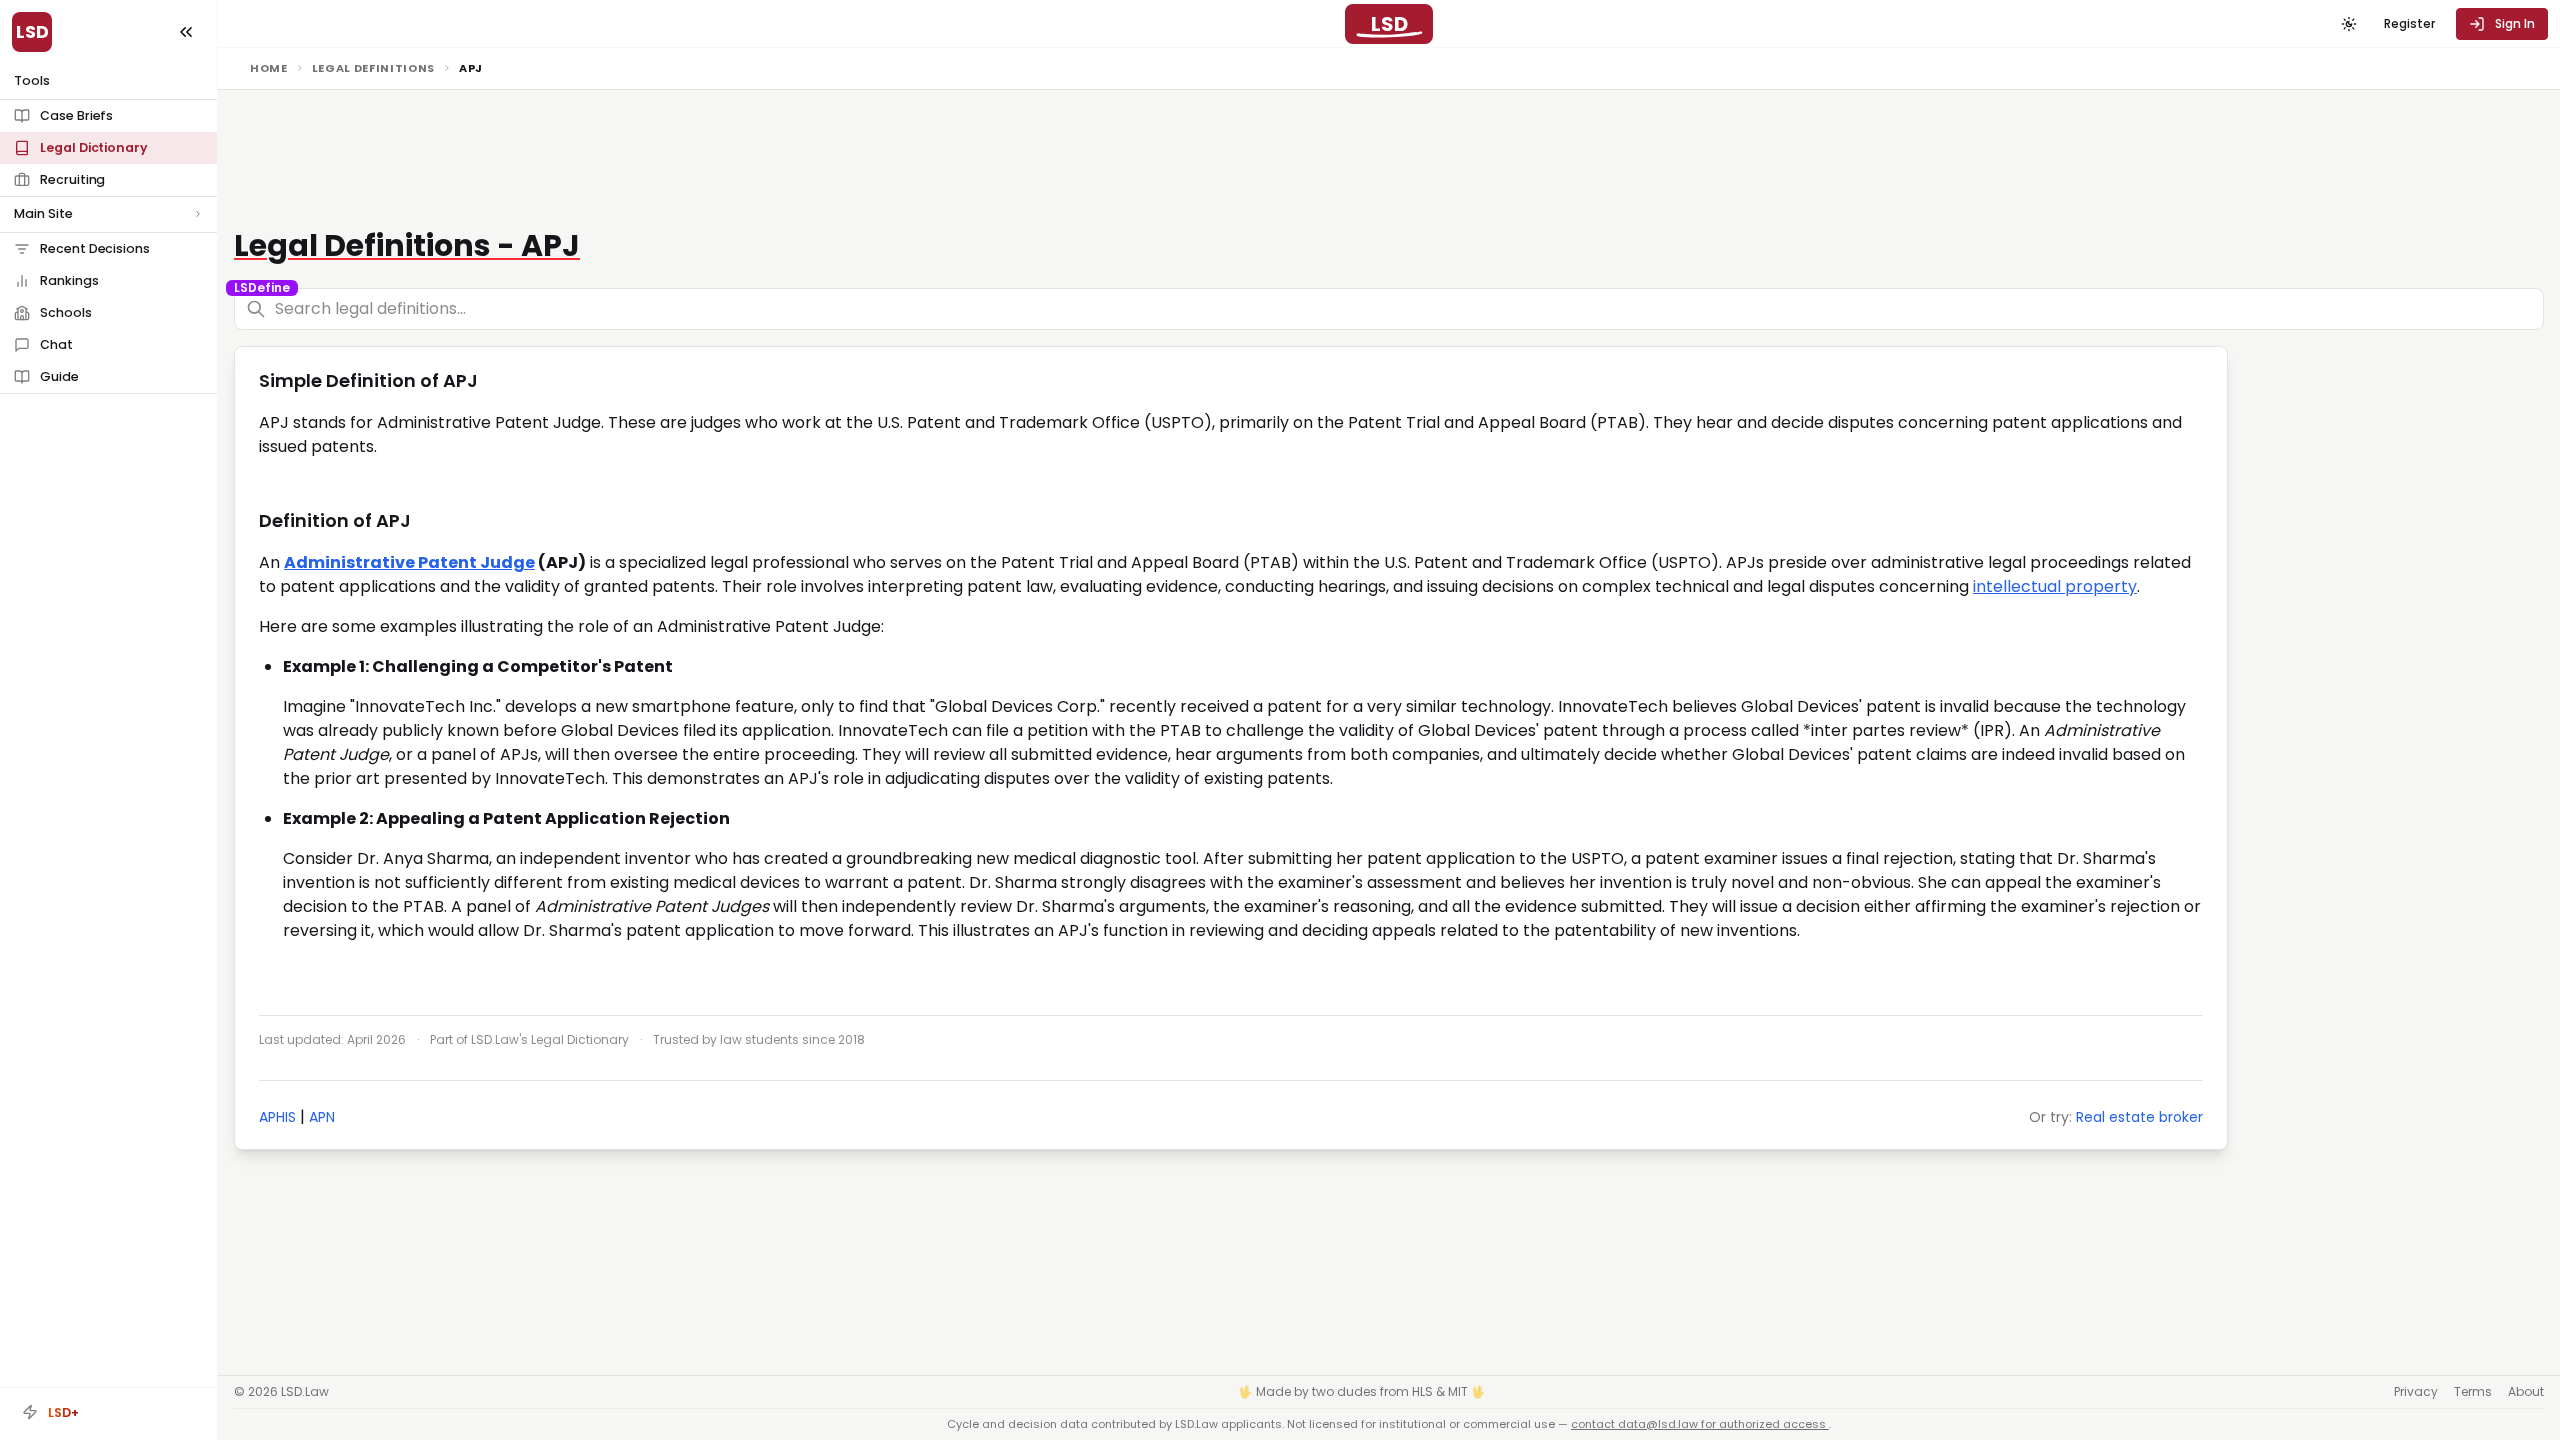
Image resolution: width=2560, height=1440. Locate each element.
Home (269, 68)
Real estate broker (2139, 1117)
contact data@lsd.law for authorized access (1700, 1424)
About (2526, 1392)
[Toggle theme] (2349, 24)
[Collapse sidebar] (186, 32)
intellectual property (2055, 586)
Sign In (2515, 23)
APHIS (277, 1117)
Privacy (2416, 1392)
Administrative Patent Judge (409, 562)
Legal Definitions (373, 68)
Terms (2473, 1392)
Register (2409, 23)
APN (322, 1117)
